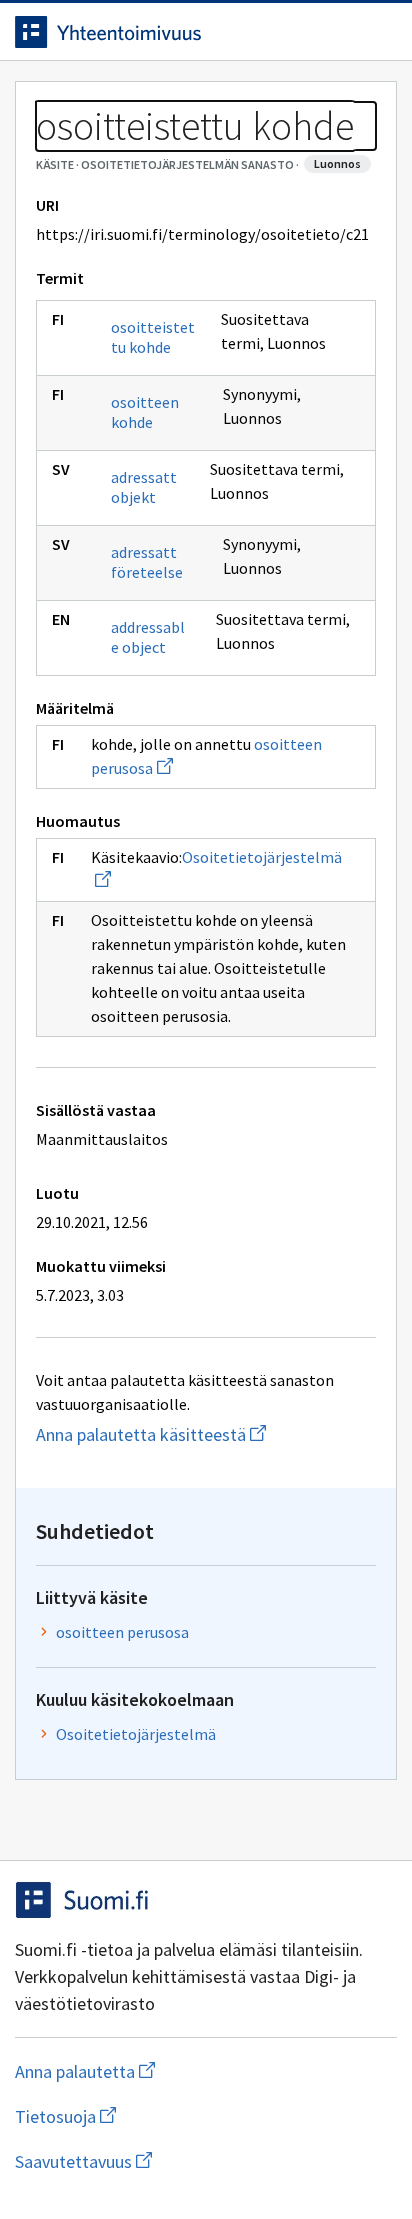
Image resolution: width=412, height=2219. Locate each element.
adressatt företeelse (147, 562)
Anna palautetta (164, 2071)
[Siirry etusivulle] (166, 32)
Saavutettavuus (199, 2161)
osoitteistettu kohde (153, 337)
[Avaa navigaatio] (377, 32)
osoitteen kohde (145, 412)
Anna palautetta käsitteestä (206, 1434)
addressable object (148, 637)
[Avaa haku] (337, 32)
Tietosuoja (163, 2116)
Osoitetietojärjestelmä (136, 1734)
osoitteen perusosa (122, 1632)
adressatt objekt (144, 487)
